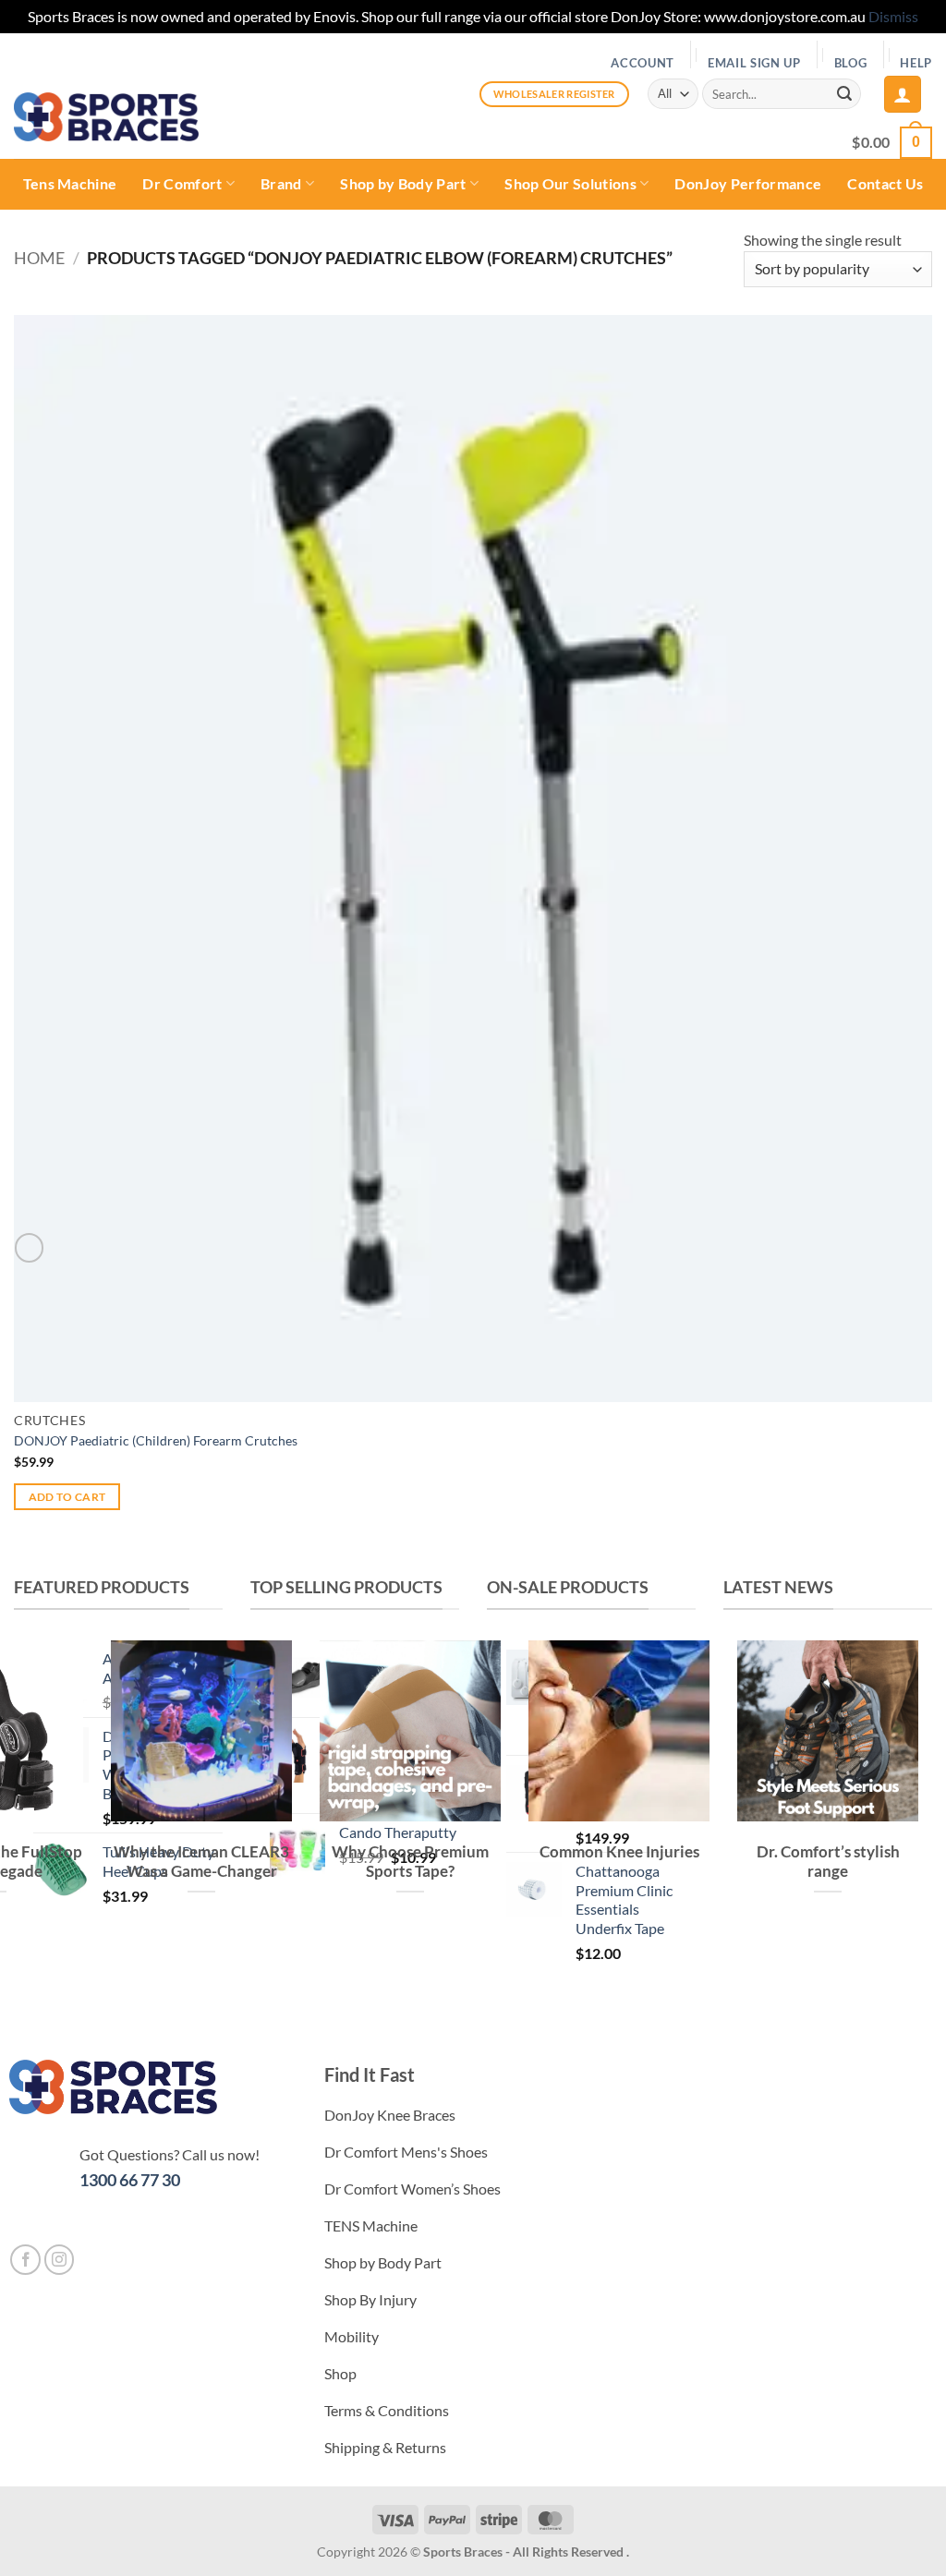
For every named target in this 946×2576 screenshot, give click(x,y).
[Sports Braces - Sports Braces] (106, 117)
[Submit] (844, 94)
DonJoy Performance (748, 183)
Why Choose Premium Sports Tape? (410, 1862)
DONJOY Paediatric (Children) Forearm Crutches (156, 1440)
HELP (916, 63)
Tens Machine (70, 183)
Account (643, 63)
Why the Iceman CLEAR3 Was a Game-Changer (201, 1862)
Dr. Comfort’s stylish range (828, 1862)
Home (39, 258)
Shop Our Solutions (570, 183)
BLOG (851, 63)
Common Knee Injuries (619, 1852)
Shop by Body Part (403, 183)
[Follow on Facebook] (25, 2260)
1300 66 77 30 (130, 2180)
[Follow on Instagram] (60, 2260)
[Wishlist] (29, 1247)
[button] (903, 94)
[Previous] (741, 1962)
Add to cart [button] (67, 1497)
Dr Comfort (182, 183)
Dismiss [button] (893, 16)
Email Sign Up (754, 63)
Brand (281, 183)
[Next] (792, 1962)
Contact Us (885, 183)
